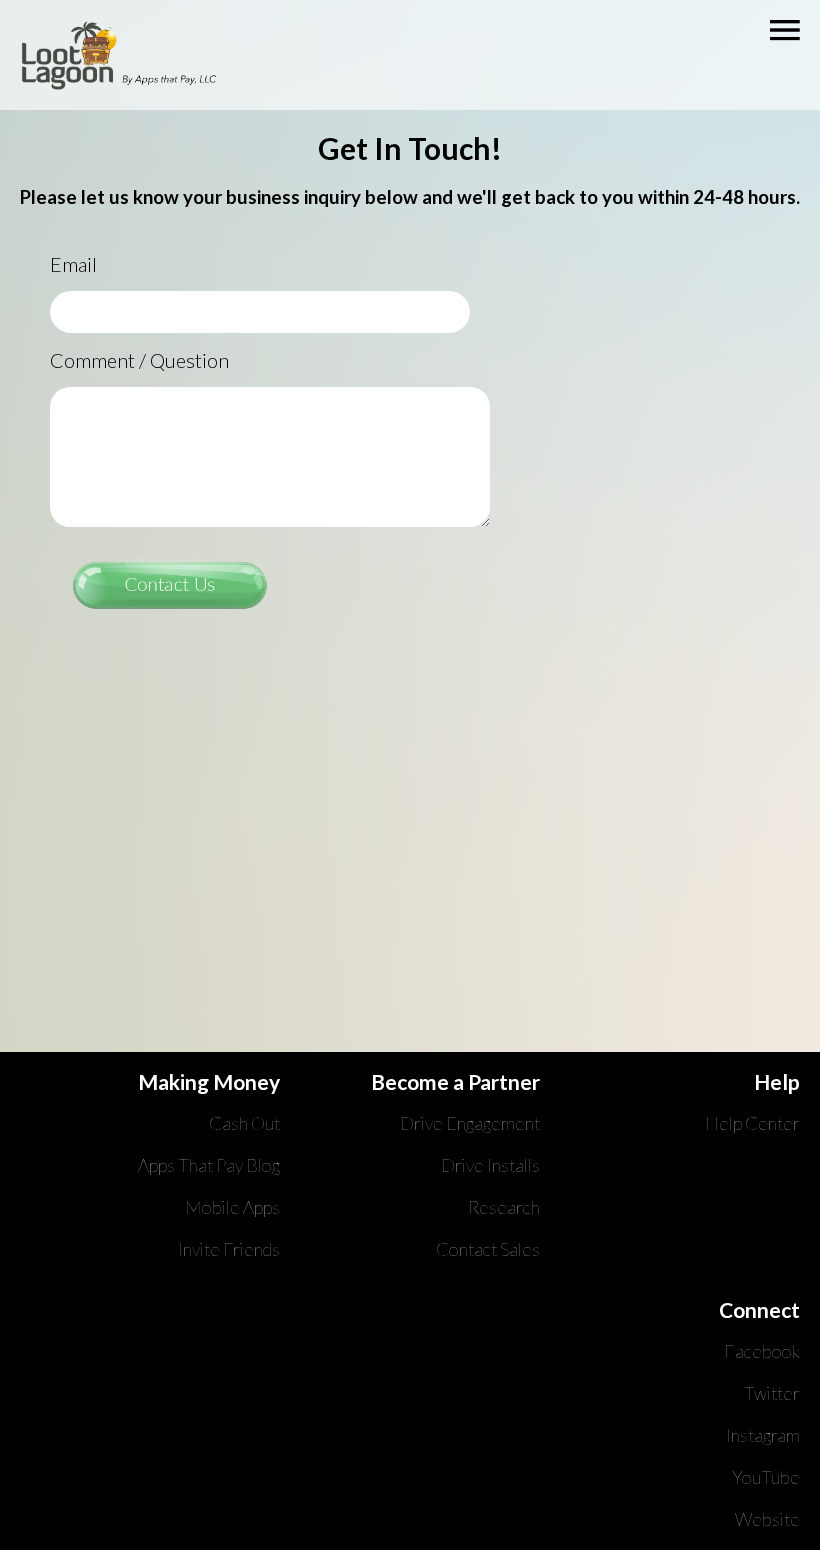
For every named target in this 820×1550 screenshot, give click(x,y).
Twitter (772, 1393)
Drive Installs (490, 1165)
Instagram (763, 1435)
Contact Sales (488, 1249)
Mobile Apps (232, 1207)
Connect (759, 1309)
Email (73, 264)
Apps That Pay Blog (209, 1165)
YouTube (766, 1477)
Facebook (762, 1351)
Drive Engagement (470, 1123)
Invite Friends (229, 1249)
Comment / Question (139, 360)
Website (767, 1519)
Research (504, 1207)
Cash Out (244, 1123)
